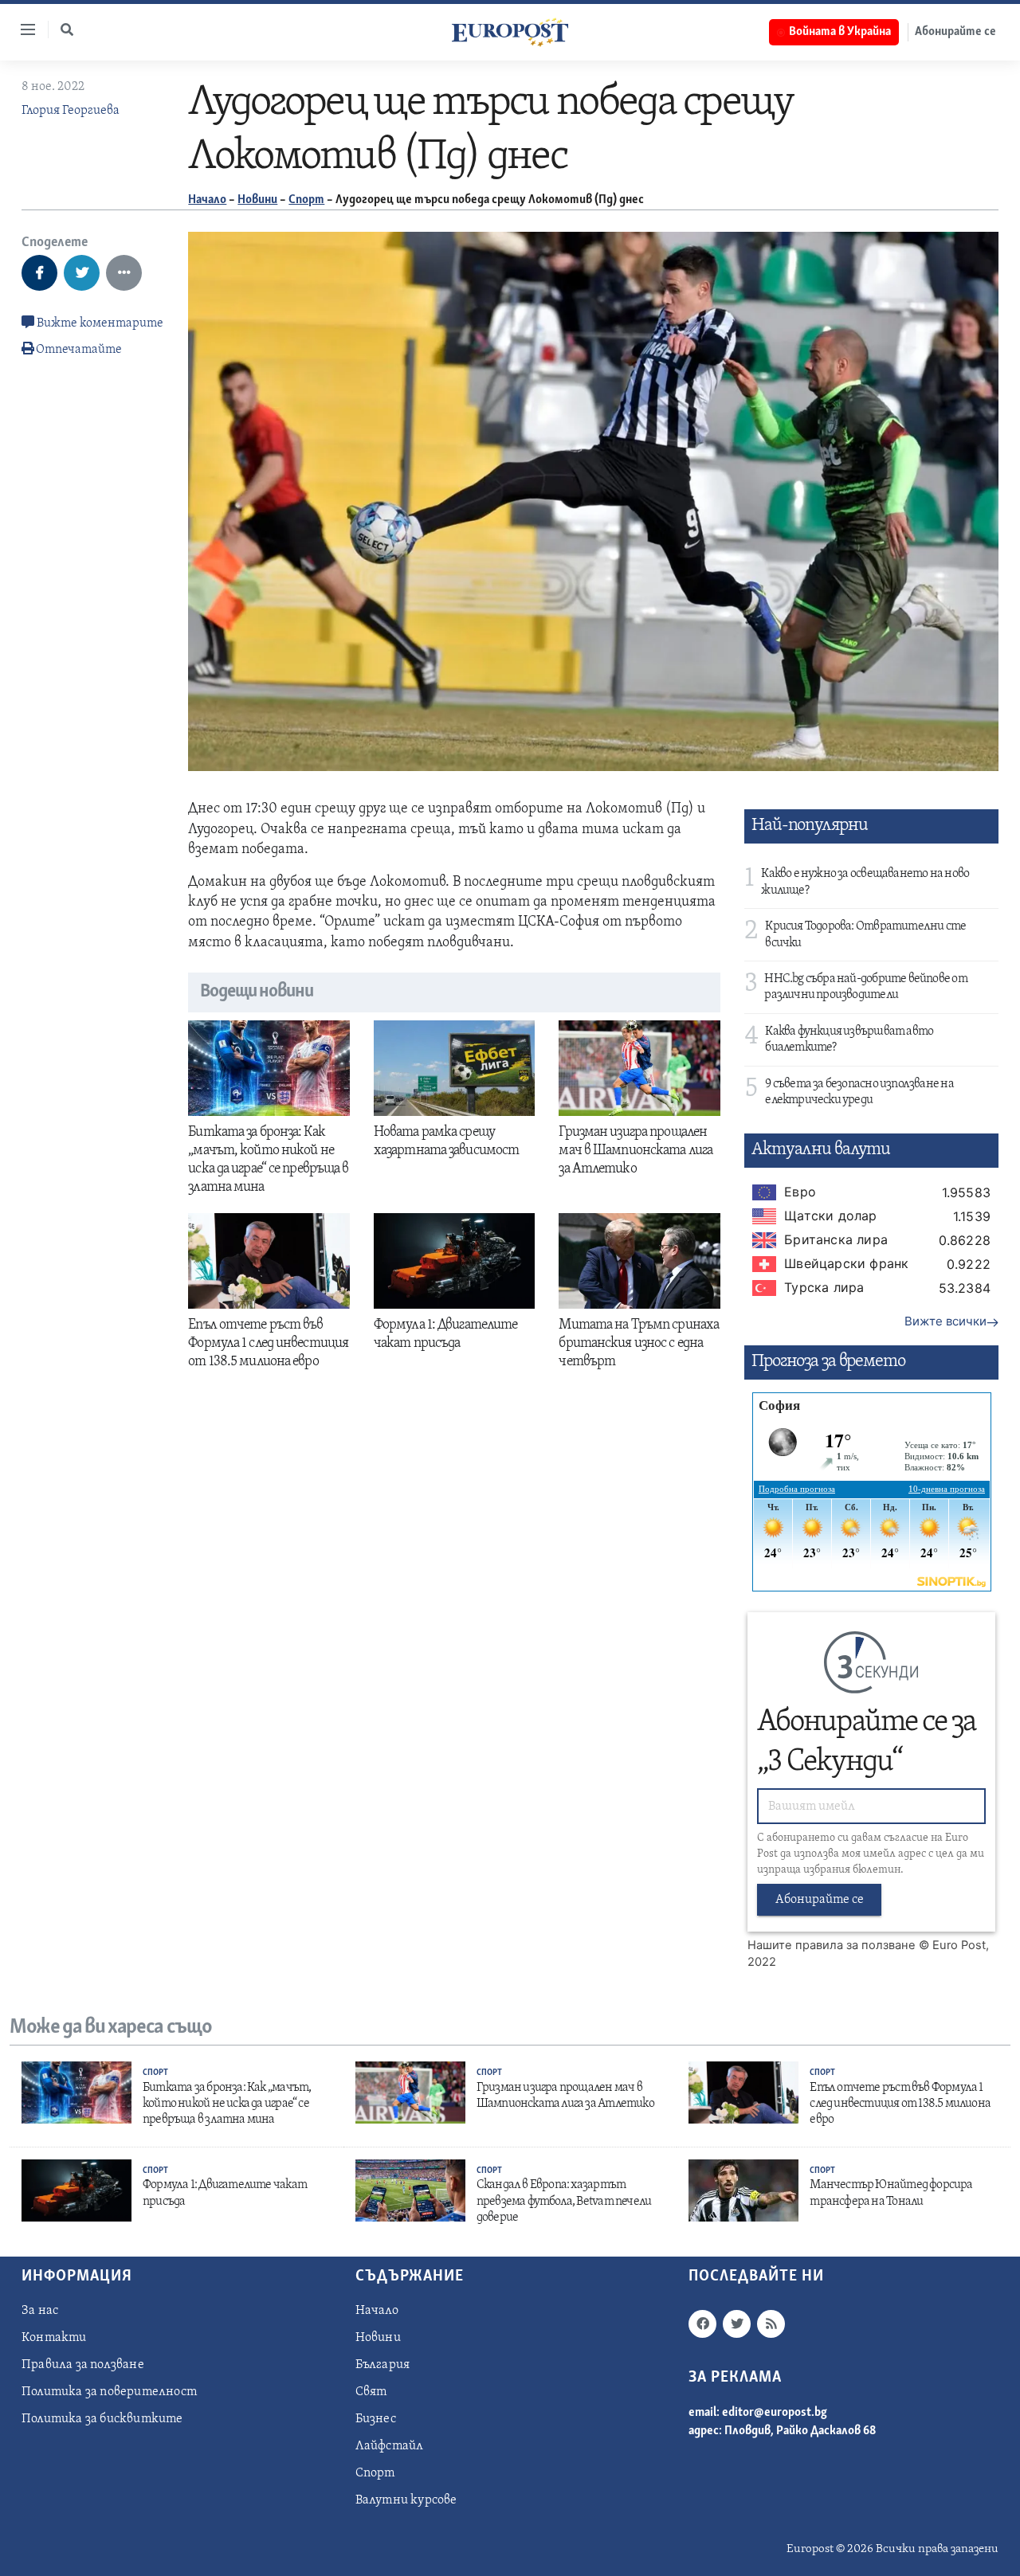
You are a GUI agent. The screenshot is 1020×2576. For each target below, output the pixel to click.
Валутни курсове (406, 2500)
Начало (207, 200)
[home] (510, 32)
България (383, 2365)
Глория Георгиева (71, 111)
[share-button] (39, 273)
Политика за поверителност (109, 2392)
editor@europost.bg (775, 2413)
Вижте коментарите (99, 323)
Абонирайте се (955, 32)
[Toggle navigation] (22, 29)
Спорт (306, 200)
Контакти (54, 2338)
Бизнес (376, 2419)
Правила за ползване (83, 2365)
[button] (67, 29)
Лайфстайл (390, 2446)
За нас (40, 2311)
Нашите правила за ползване (832, 1945)
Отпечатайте (79, 350)
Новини (257, 200)
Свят (371, 2392)
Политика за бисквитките (102, 2419)
